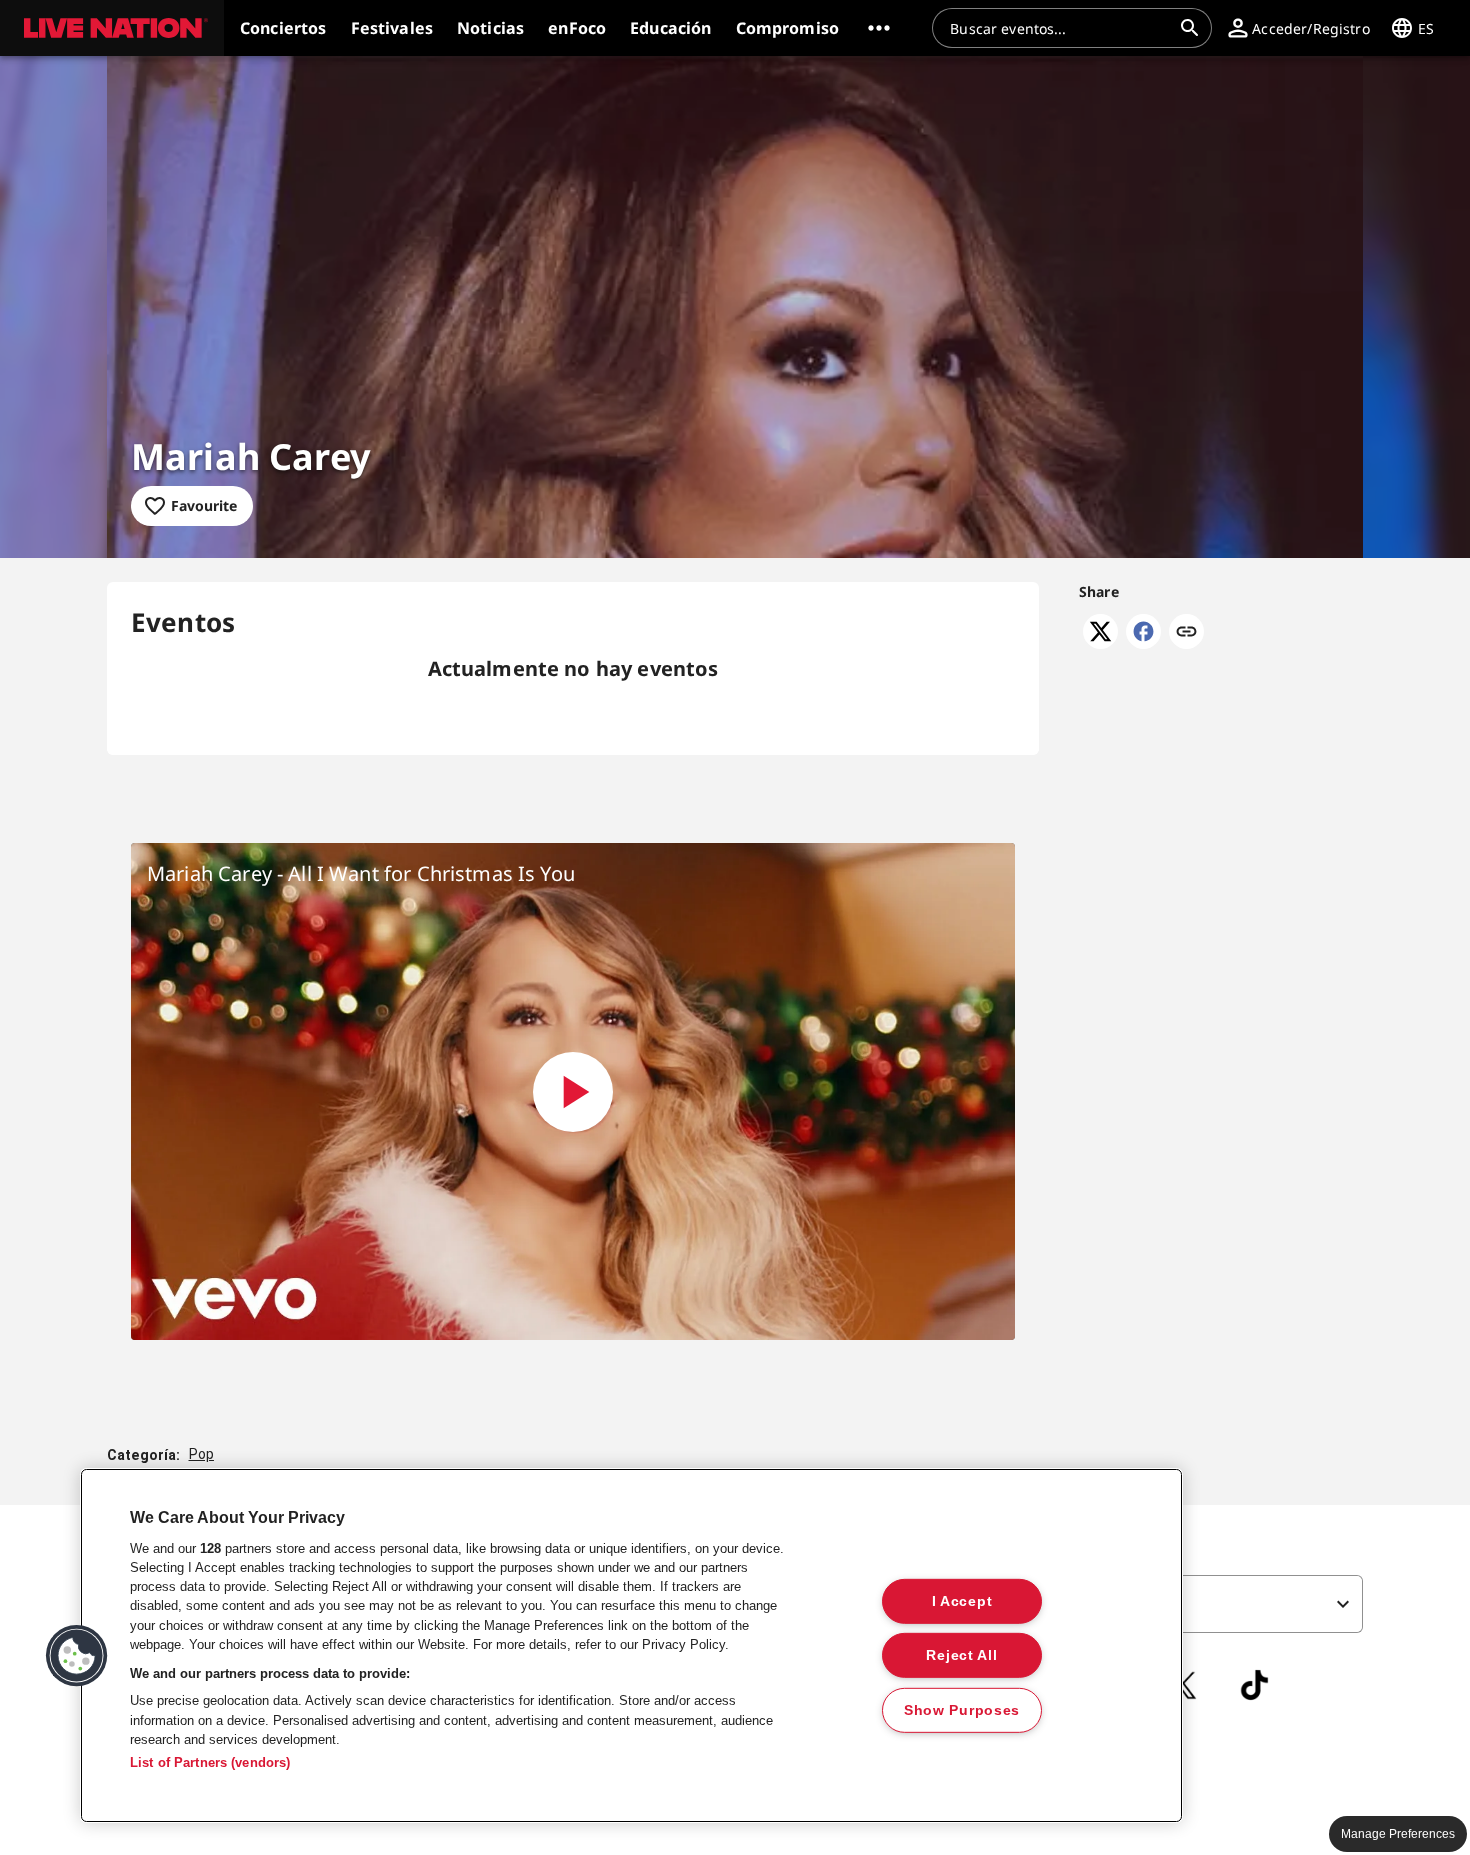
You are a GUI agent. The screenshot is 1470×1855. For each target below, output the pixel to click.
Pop (201, 1454)
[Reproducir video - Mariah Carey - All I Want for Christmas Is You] (573, 1092)
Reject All (961, 1655)
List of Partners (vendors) (210, 1762)
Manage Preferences (1398, 1834)
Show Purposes (962, 1710)
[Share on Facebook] (1143, 643)
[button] (112, 28)
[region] (631, 1645)
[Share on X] (1100, 643)
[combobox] (1060, 28)
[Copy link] (1186, 633)
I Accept (962, 1600)
